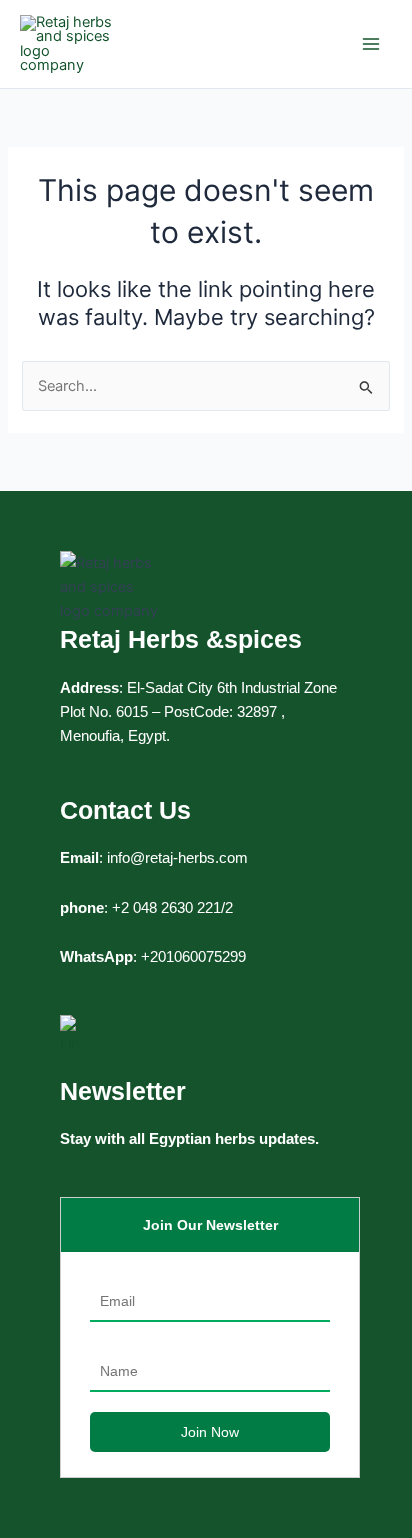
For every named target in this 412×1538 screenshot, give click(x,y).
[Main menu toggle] (371, 44)
